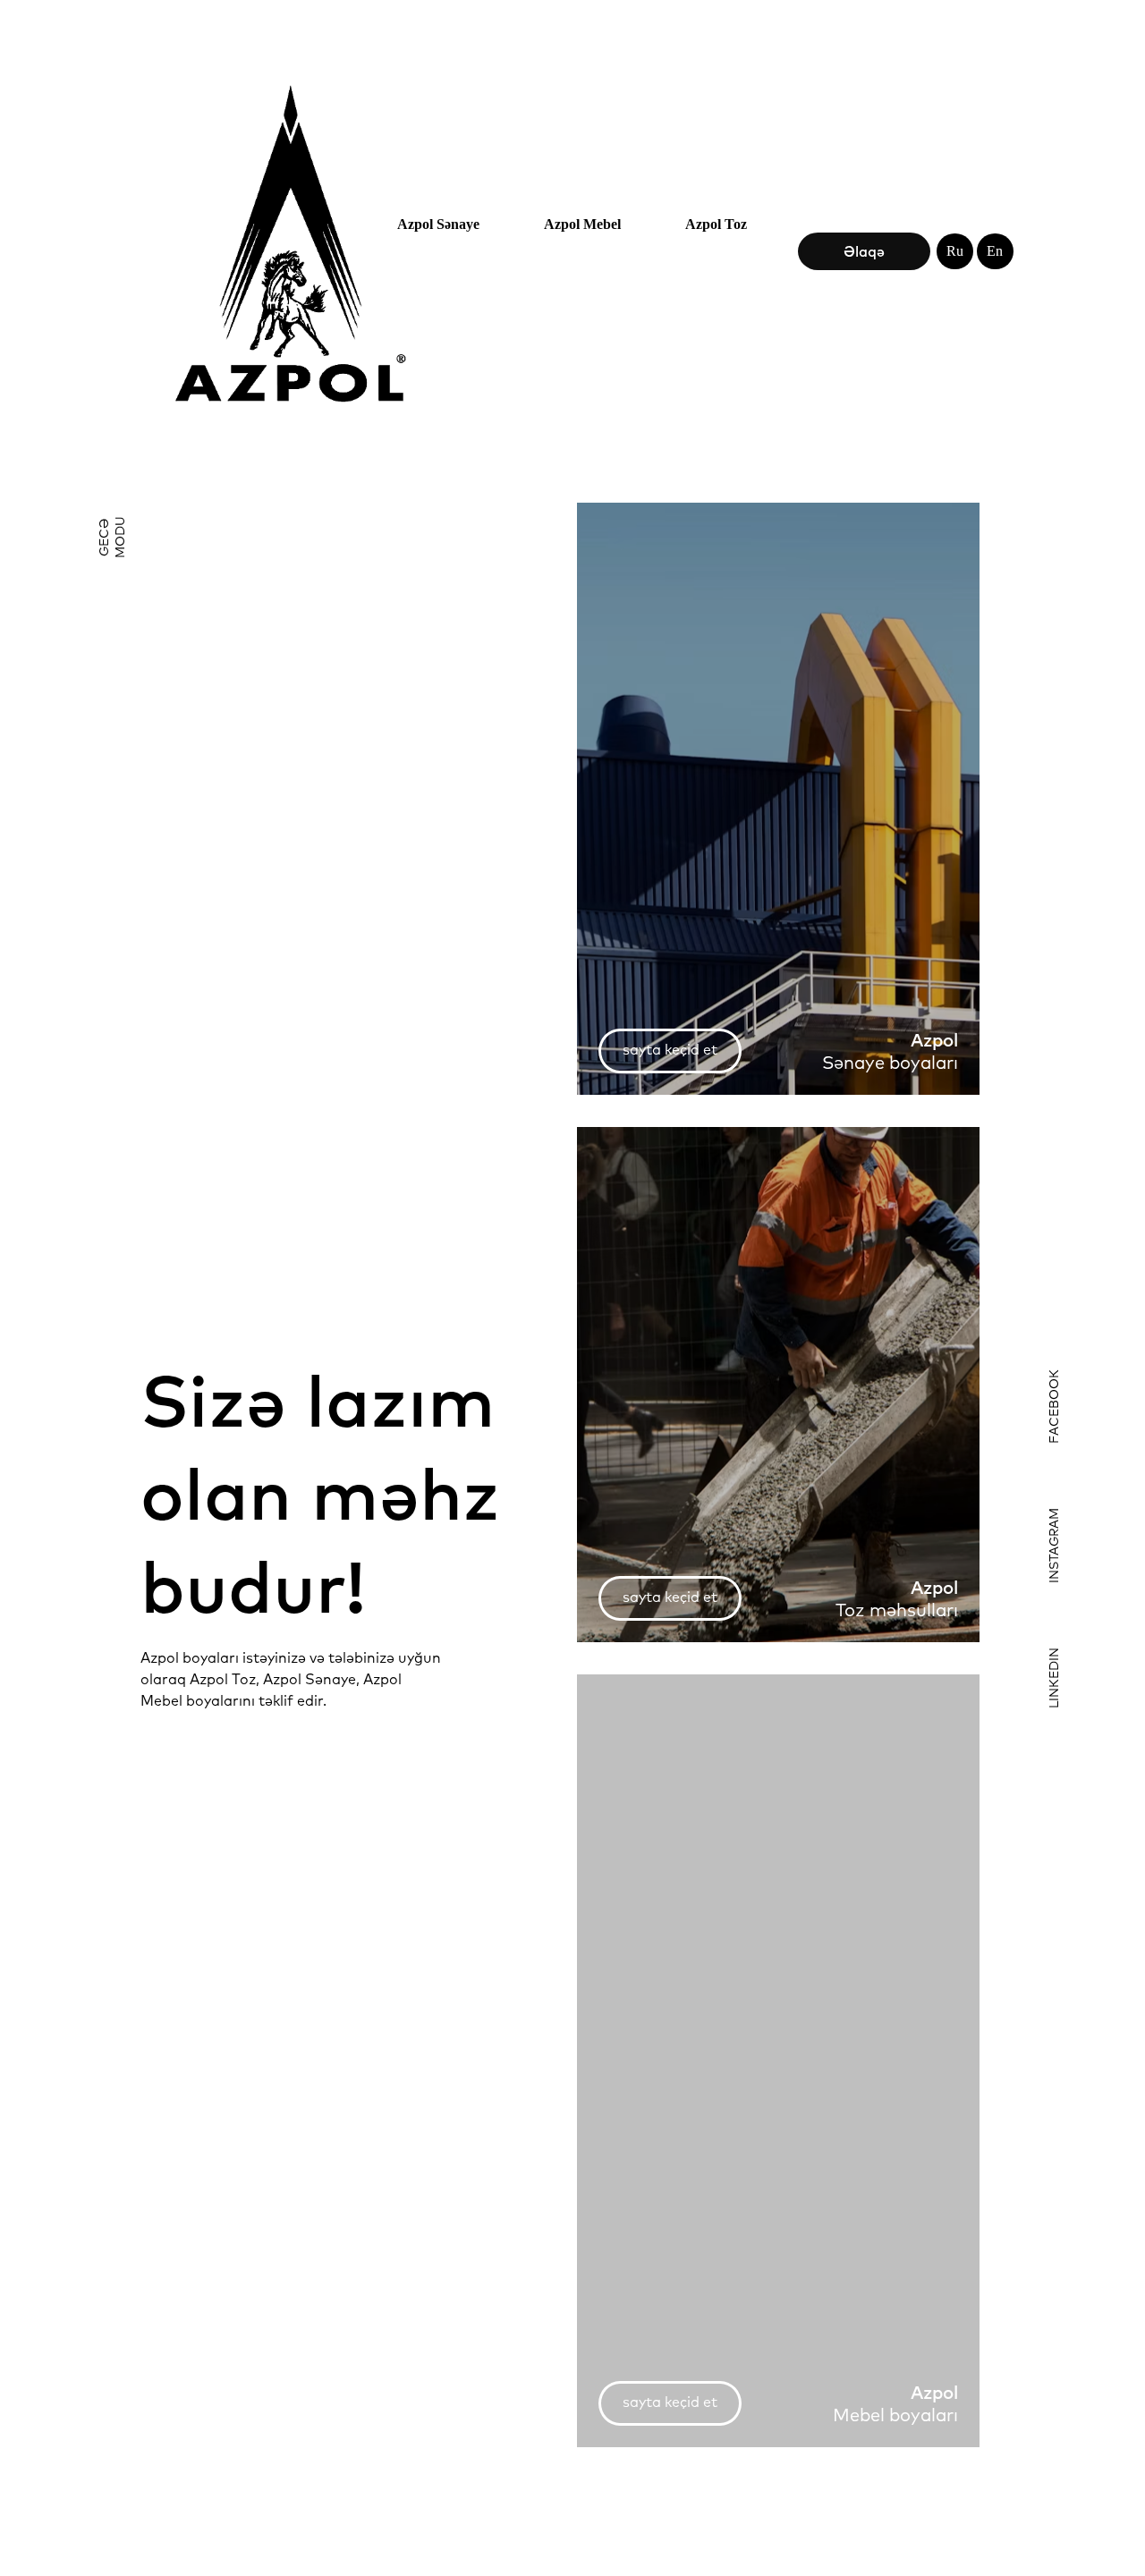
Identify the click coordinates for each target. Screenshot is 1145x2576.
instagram (1054, 1546)
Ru (955, 251)
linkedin (1054, 1678)
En (995, 251)
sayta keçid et (670, 1049)
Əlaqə (864, 251)
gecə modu (112, 537)
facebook (1054, 1407)
